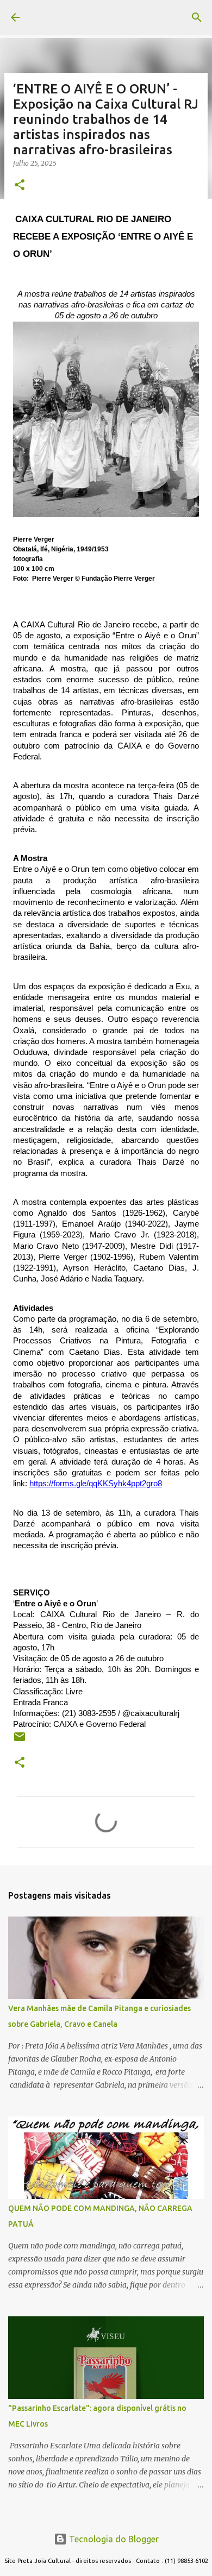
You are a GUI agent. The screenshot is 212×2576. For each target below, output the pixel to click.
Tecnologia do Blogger (113, 2539)
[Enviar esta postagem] (20, 1741)
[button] (20, 186)
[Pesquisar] (197, 17)
